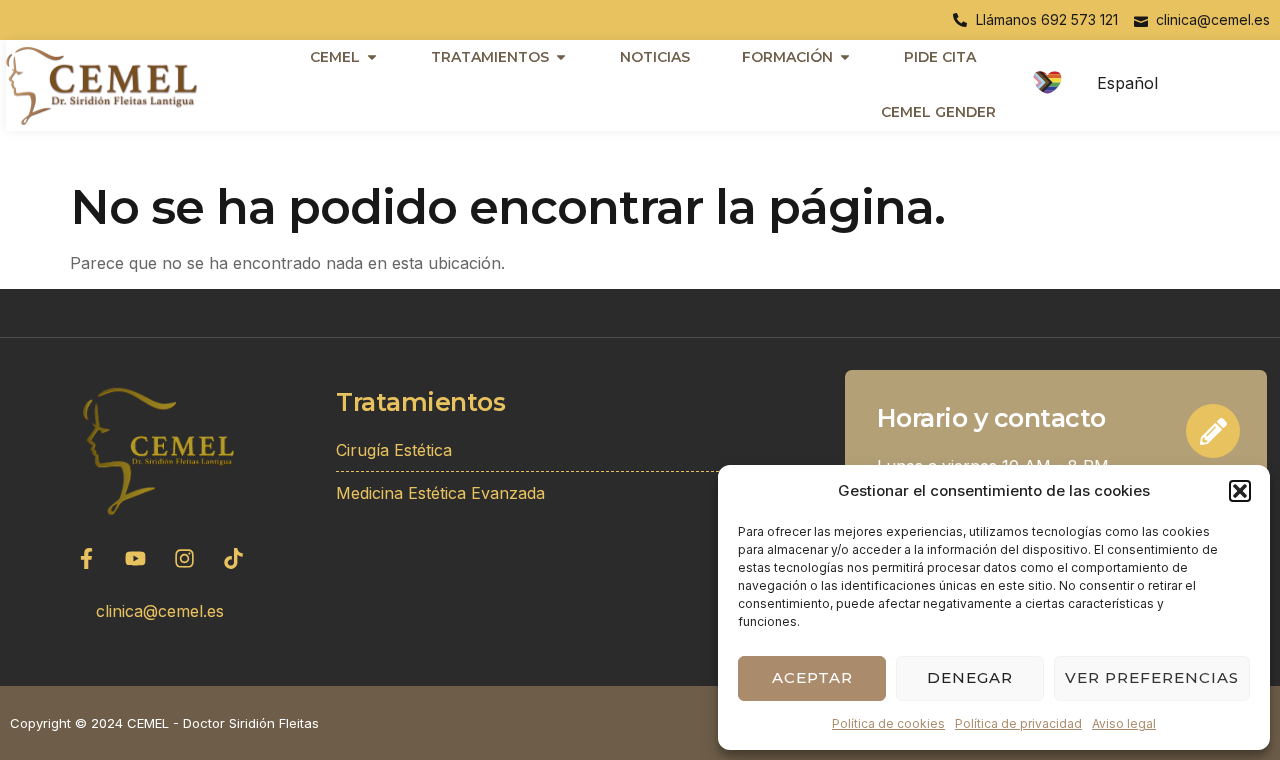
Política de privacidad (1018, 723)
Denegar (970, 677)
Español (1127, 83)
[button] (1240, 491)
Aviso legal (1124, 723)
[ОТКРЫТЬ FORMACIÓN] (845, 57)
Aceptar (812, 677)
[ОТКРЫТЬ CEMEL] (372, 57)
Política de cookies (888, 723)
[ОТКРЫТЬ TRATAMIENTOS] (561, 57)
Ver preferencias (1152, 677)
